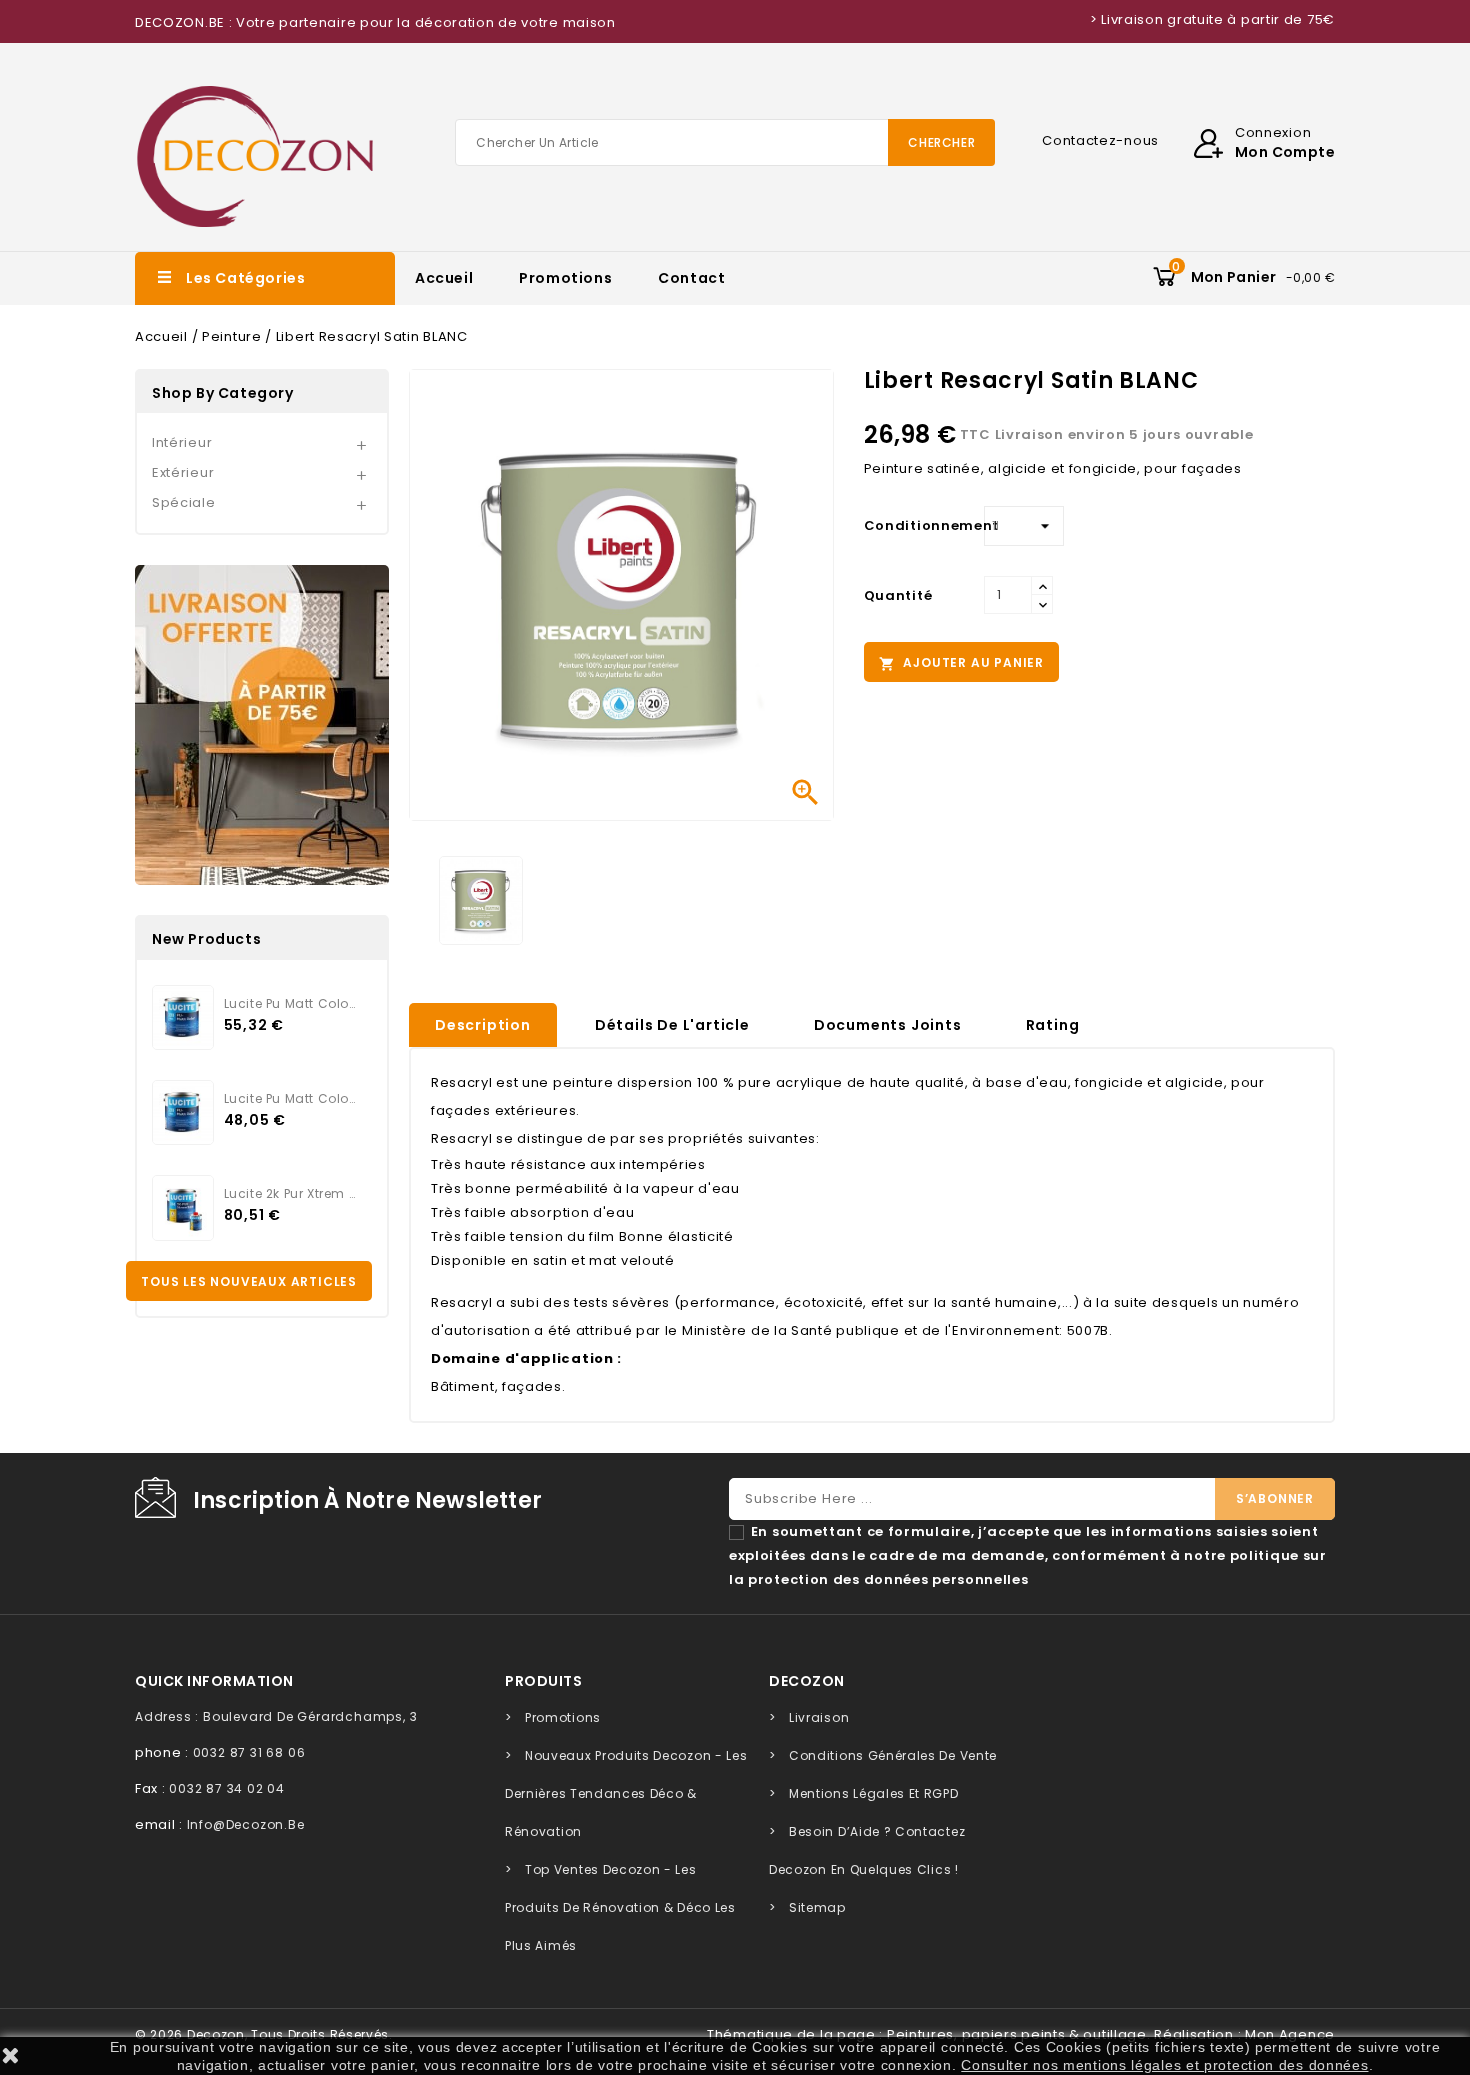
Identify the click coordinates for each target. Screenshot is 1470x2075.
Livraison (819, 1717)
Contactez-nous (1100, 140)
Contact (691, 278)
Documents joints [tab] (888, 1025)
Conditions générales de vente (893, 1755)
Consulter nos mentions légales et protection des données (1164, 2065)
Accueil (444, 278)
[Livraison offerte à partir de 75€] (262, 725)
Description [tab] (483, 1025)
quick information (214, 1681)
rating (1053, 1025)
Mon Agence (1290, 2034)
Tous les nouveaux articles (249, 1281)
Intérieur (182, 442)
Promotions (565, 278)
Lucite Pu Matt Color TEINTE (290, 1003)
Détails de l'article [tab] (672, 1025)
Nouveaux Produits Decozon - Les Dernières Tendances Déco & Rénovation (626, 1793)
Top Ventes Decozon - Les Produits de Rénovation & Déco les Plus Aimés (620, 1907)
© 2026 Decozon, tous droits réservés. (264, 2034)
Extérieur (183, 472)
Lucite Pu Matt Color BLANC (290, 1098)
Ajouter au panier (961, 663)
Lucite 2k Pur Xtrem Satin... (290, 1193)
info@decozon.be (246, 1824)
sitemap (817, 1907)
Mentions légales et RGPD (874, 1793)
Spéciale (184, 502)
